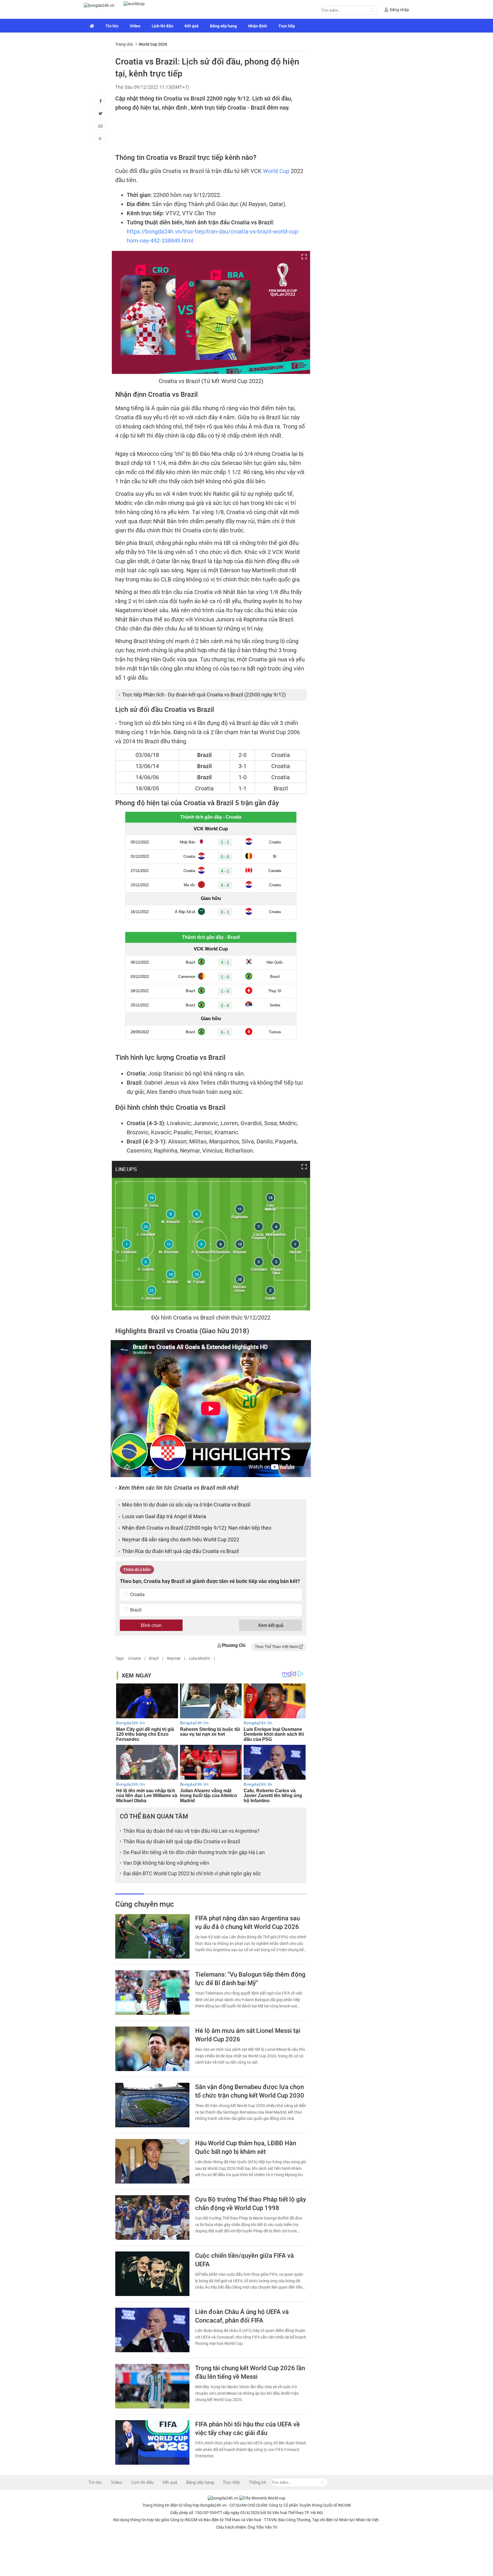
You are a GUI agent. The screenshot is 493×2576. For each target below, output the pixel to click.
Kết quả (192, 26)
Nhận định (258, 26)
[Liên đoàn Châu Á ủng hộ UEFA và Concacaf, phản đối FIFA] (152, 2330)
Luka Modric (200, 1658)
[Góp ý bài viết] (100, 126)
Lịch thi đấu (162, 26)
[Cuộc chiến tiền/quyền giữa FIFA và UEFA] (152, 2274)
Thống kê (257, 2482)
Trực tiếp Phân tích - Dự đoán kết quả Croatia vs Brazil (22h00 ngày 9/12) (204, 695)
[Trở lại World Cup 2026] (100, 138)
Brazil (154, 1658)
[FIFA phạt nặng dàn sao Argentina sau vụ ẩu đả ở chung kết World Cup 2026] (152, 1936)
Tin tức (112, 26)
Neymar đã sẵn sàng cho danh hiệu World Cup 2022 (181, 1539)
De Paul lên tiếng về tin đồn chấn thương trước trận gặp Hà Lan (194, 1852)
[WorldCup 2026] (92, 26)
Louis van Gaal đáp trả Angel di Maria (164, 1516)
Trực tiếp (287, 26)
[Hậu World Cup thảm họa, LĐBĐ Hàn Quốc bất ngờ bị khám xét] (152, 2161)
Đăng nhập (399, 10)
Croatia (134, 1658)
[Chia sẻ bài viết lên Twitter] (100, 113)
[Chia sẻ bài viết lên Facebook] (100, 101)
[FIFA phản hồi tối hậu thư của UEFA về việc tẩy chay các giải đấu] (152, 2442)
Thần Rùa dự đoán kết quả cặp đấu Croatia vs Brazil (180, 1551)
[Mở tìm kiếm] (372, 11)
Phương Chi (234, 1645)
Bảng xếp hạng (223, 26)
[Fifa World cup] (134, 4)
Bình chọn (151, 1625)
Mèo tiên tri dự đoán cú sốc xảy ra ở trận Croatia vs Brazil (186, 1505)
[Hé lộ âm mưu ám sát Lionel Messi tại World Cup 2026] (152, 2049)
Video (135, 26)
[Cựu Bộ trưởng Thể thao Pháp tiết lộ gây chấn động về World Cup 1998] (152, 2218)
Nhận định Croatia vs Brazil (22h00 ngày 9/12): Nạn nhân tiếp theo (197, 1528)
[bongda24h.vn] (99, 6)
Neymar (174, 1658)
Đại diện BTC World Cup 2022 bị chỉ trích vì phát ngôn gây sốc (192, 1873)
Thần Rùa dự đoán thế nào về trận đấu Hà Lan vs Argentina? (191, 1831)
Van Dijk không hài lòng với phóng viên (166, 1863)
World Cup (276, 171)
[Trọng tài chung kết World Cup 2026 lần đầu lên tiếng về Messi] (152, 2386)
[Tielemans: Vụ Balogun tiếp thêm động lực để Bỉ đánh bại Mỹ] (152, 1993)
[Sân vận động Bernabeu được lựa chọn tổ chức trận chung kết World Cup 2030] (152, 2105)
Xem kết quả (271, 1625)
